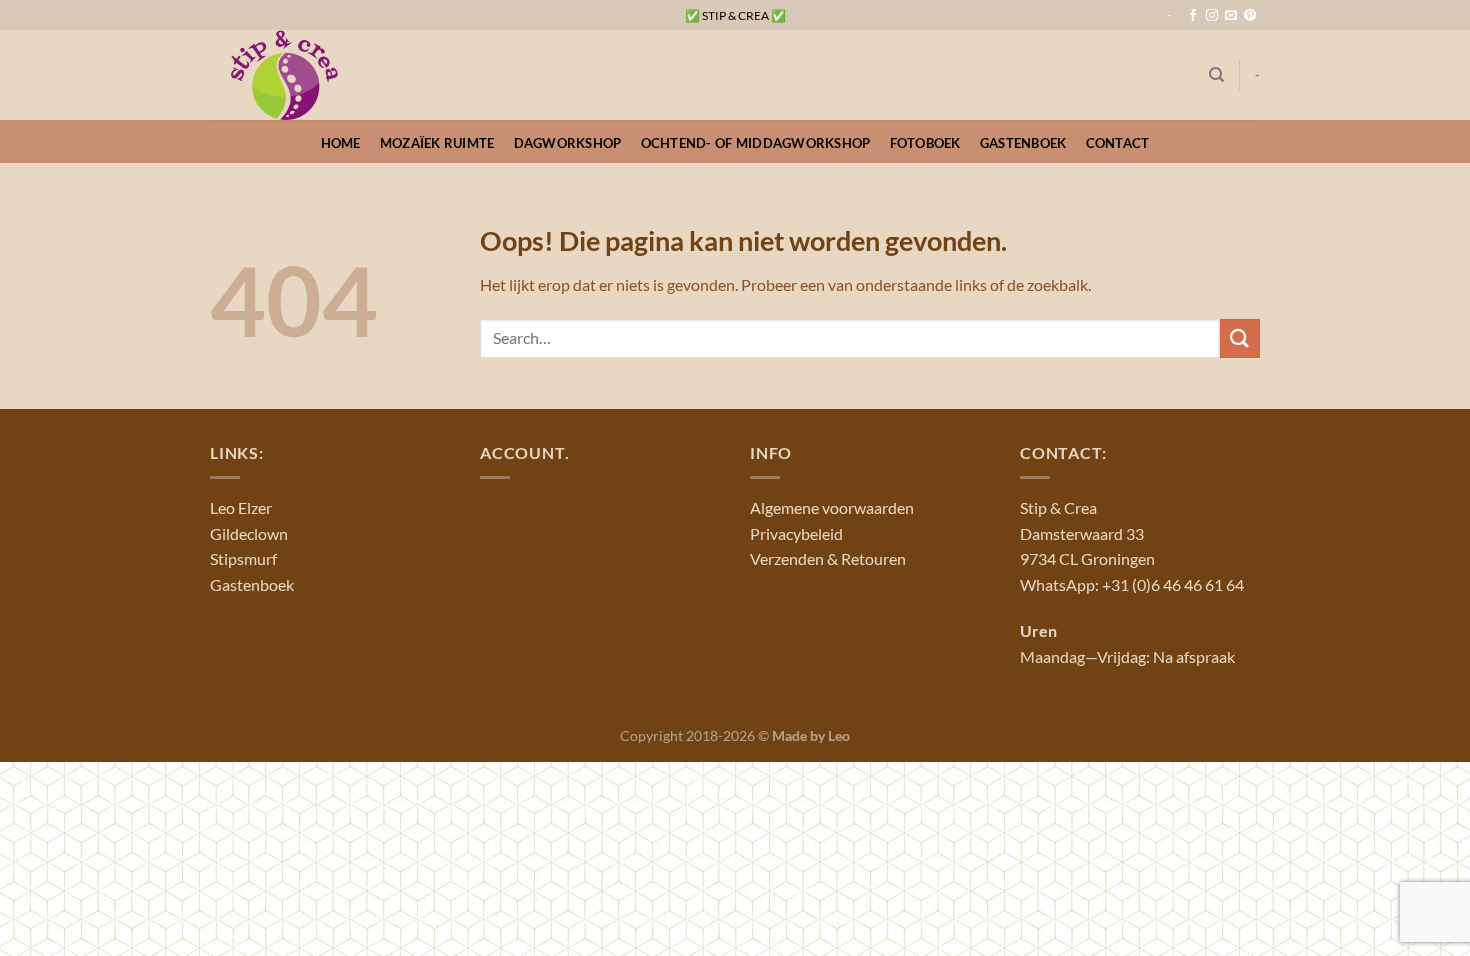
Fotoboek (925, 143)
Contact (1118, 143)
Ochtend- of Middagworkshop (756, 143)
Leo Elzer (241, 507)
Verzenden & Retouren (828, 558)
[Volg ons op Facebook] (1193, 16)
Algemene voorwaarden (832, 507)
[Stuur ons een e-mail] (1231, 16)
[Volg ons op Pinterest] (1250, 16)
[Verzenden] (1240, 338)
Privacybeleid (796, 533)
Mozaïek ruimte (437, 143)
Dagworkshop (568, 143)
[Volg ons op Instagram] (1212, 16)
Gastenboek (1023, 143)
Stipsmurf (243, 558)
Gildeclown (249, 533)
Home (341, 143)
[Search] (1216, 75)
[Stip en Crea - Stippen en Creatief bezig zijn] (310, 75)
